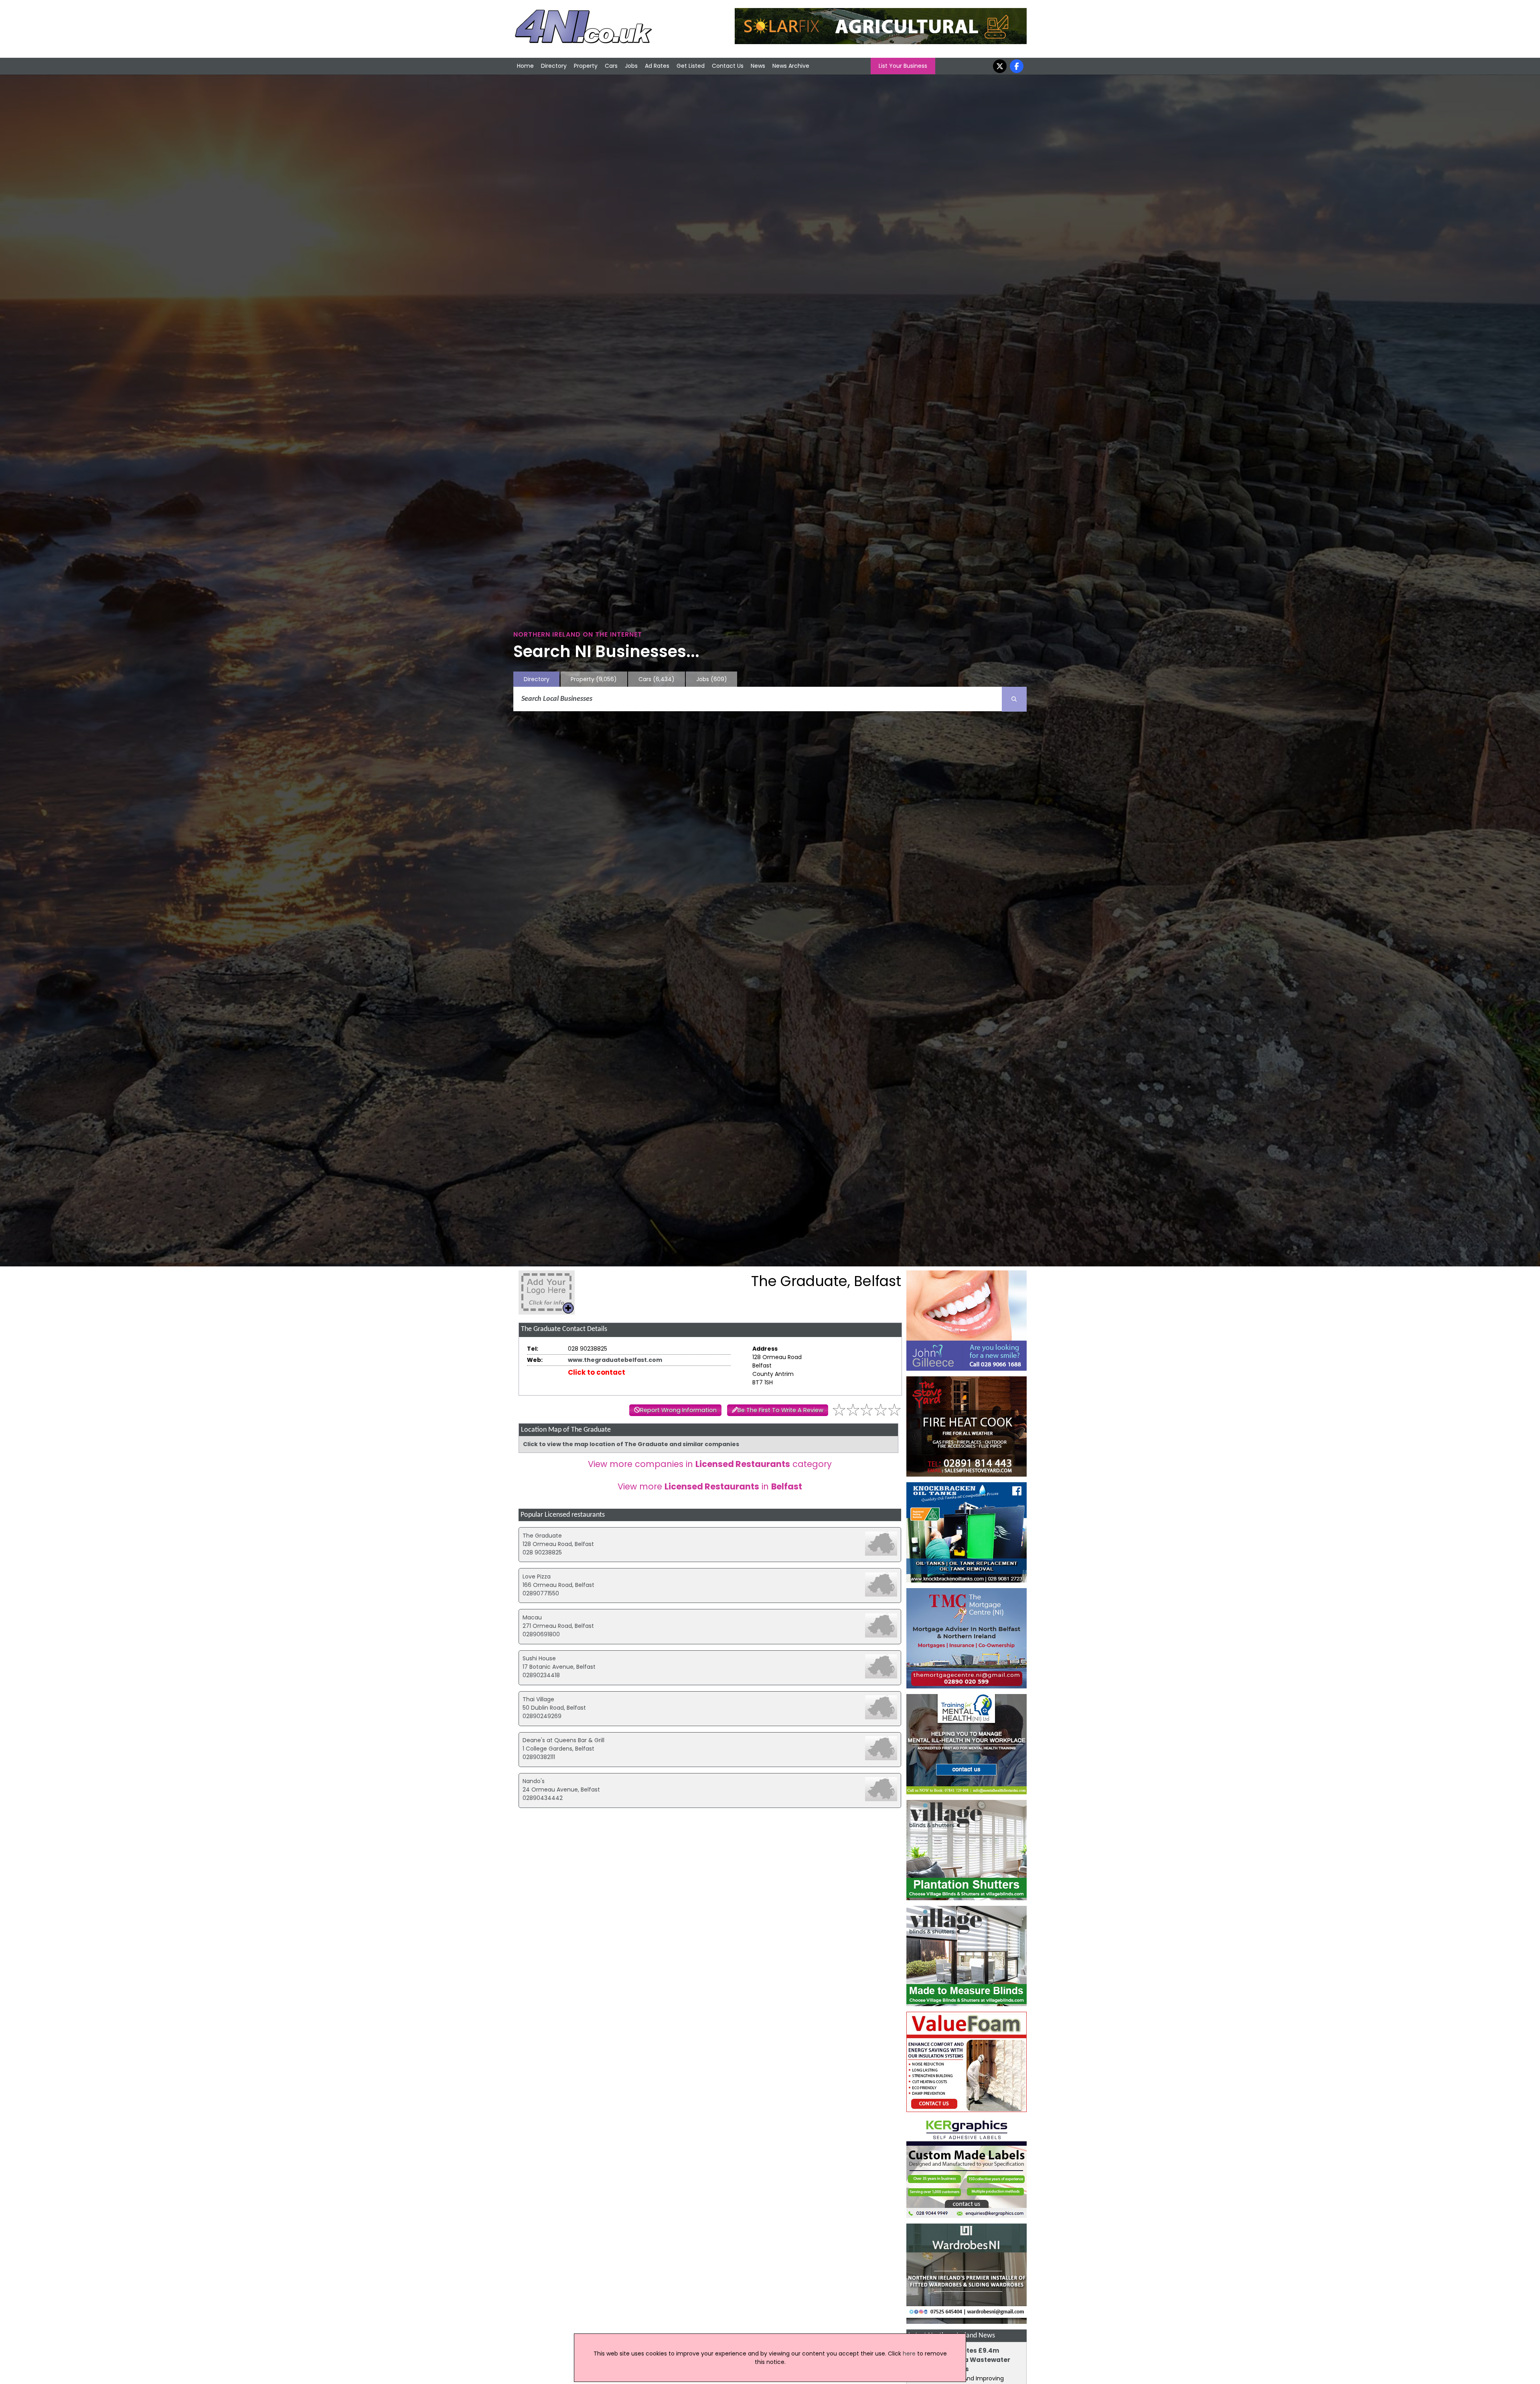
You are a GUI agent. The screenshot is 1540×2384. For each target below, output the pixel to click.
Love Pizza (537, 1576)
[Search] (1014, 699)
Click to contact (597, 1372)
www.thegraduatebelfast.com (615, 1360)
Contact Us (728, 66)
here (909, 2354)
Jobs (631, 66)
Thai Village (538, 1699)
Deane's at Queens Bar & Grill (563, 1740)
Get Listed (691, 66)
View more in (710, 1486)
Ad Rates (657, 66)
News (758, 66)
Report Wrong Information (678, 1410)
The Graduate (542, 1536)
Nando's (534, 1781)
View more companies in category (710, 1464)
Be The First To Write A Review (780, 1410)
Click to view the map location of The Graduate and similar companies (631, 1444)
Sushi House (539, 1658)
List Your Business (903, 66)
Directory (554, 66)
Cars (611, 66)
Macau (532, 1617)
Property (586, 66)
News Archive (791, 66)
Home (525, 66)
